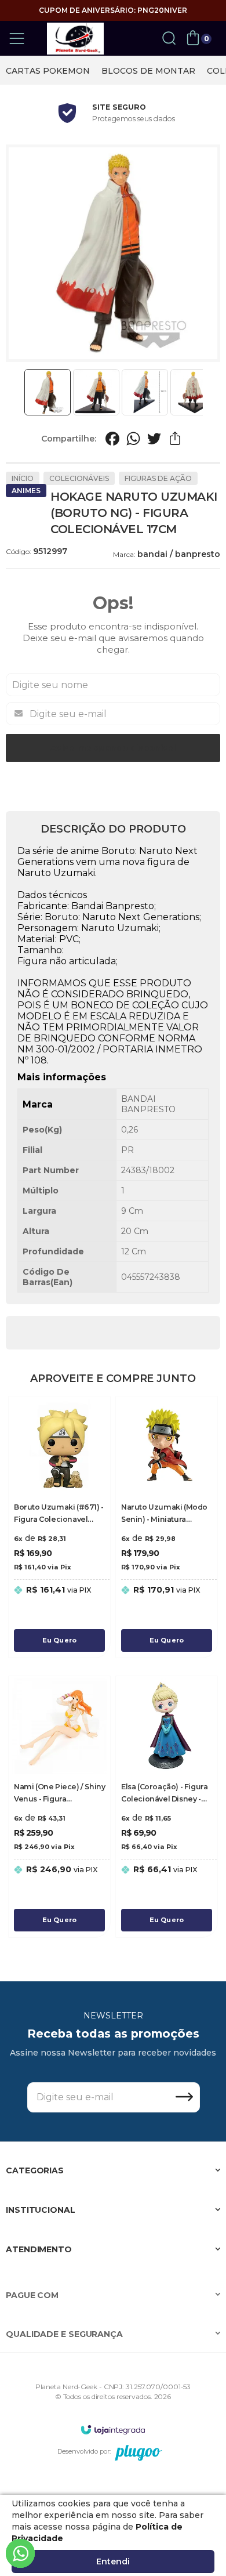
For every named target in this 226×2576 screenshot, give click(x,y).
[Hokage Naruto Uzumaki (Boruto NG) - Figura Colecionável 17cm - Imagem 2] (96, 392)
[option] (48, 71)
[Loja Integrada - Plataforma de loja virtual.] (113, 2430)
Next (207, 392)
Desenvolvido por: (84, 2451)
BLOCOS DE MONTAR (148, 71)
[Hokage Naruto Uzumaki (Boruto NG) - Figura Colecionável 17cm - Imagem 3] (145, 392)
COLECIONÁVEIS (79, 478)
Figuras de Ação (158, 478)
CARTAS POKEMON (48, 71)
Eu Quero (60, 1640)
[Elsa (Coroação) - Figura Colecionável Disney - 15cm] (167, 1807)
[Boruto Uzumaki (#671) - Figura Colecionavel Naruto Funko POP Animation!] (59, 1527)
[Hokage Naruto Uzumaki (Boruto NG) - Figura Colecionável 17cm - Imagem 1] (48, 392)
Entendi (113, 2561)
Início (23, 478)
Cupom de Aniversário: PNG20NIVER (113, 10)
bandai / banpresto (179, 554)
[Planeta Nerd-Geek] (75, 39)
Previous (19, 392)
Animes (26, 491)
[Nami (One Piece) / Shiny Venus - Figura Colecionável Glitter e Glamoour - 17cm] (59, 1807)
